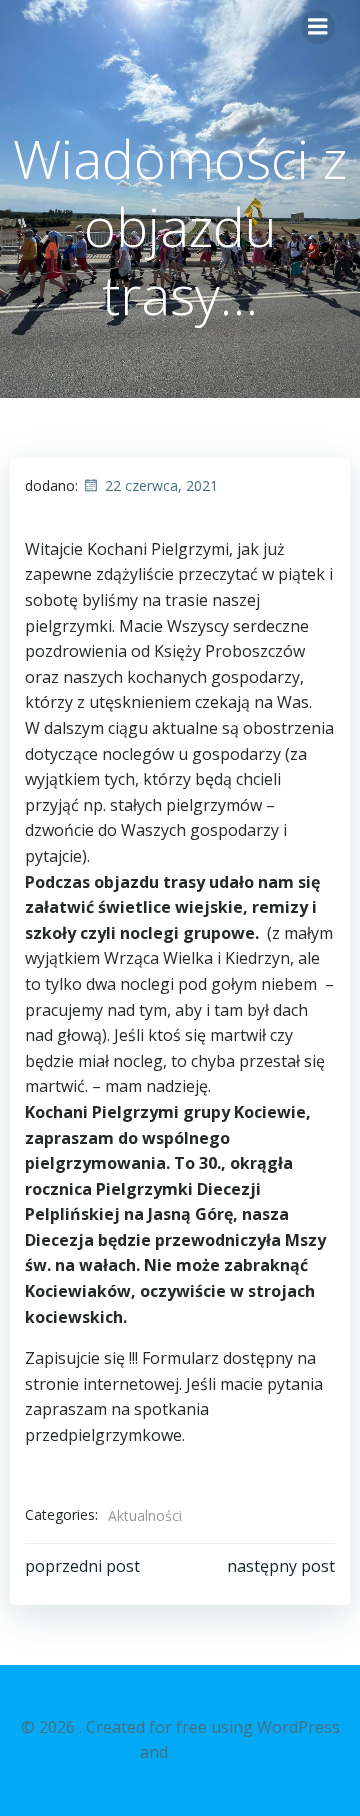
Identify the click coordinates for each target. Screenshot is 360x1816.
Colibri (196, 1752)
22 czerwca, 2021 (161, 485)
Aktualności (145, 1515)
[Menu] (318, 27)
